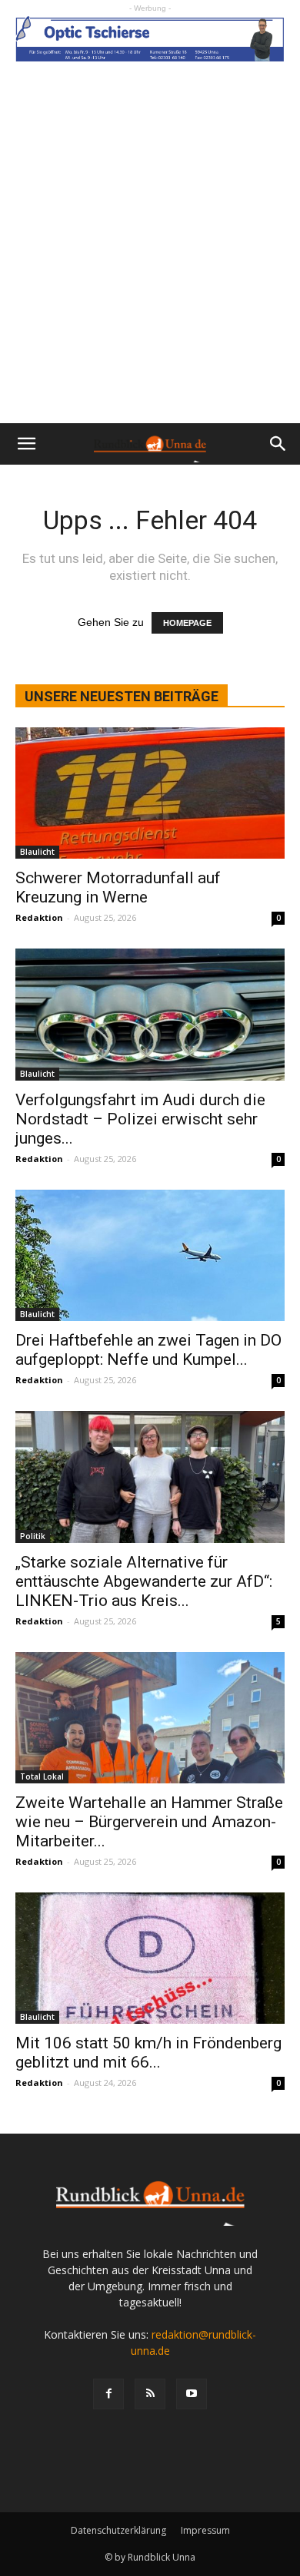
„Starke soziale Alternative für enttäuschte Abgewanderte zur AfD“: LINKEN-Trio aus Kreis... (144, 1581)
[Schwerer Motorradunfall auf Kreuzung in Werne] (150, 793)
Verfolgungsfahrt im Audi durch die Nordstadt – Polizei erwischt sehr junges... (140, 1119)
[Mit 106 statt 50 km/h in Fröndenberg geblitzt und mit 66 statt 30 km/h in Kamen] (150, 1958)
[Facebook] (108, 2394)
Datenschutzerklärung (118, 2530)
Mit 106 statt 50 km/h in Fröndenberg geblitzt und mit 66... (148, 2053)
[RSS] (150, 2394)
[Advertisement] (150, 266)
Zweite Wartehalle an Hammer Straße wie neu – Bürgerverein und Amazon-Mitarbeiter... (149, 1822)
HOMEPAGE (187, 623)
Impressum (205, 2530)
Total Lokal (42, 1776)
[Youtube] (192, 2394)
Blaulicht (37, 852)
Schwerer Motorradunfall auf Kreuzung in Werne (118, 887)
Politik (33, 1536)
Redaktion (39, 917)
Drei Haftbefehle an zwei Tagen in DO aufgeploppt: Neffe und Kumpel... (148, 1350)
